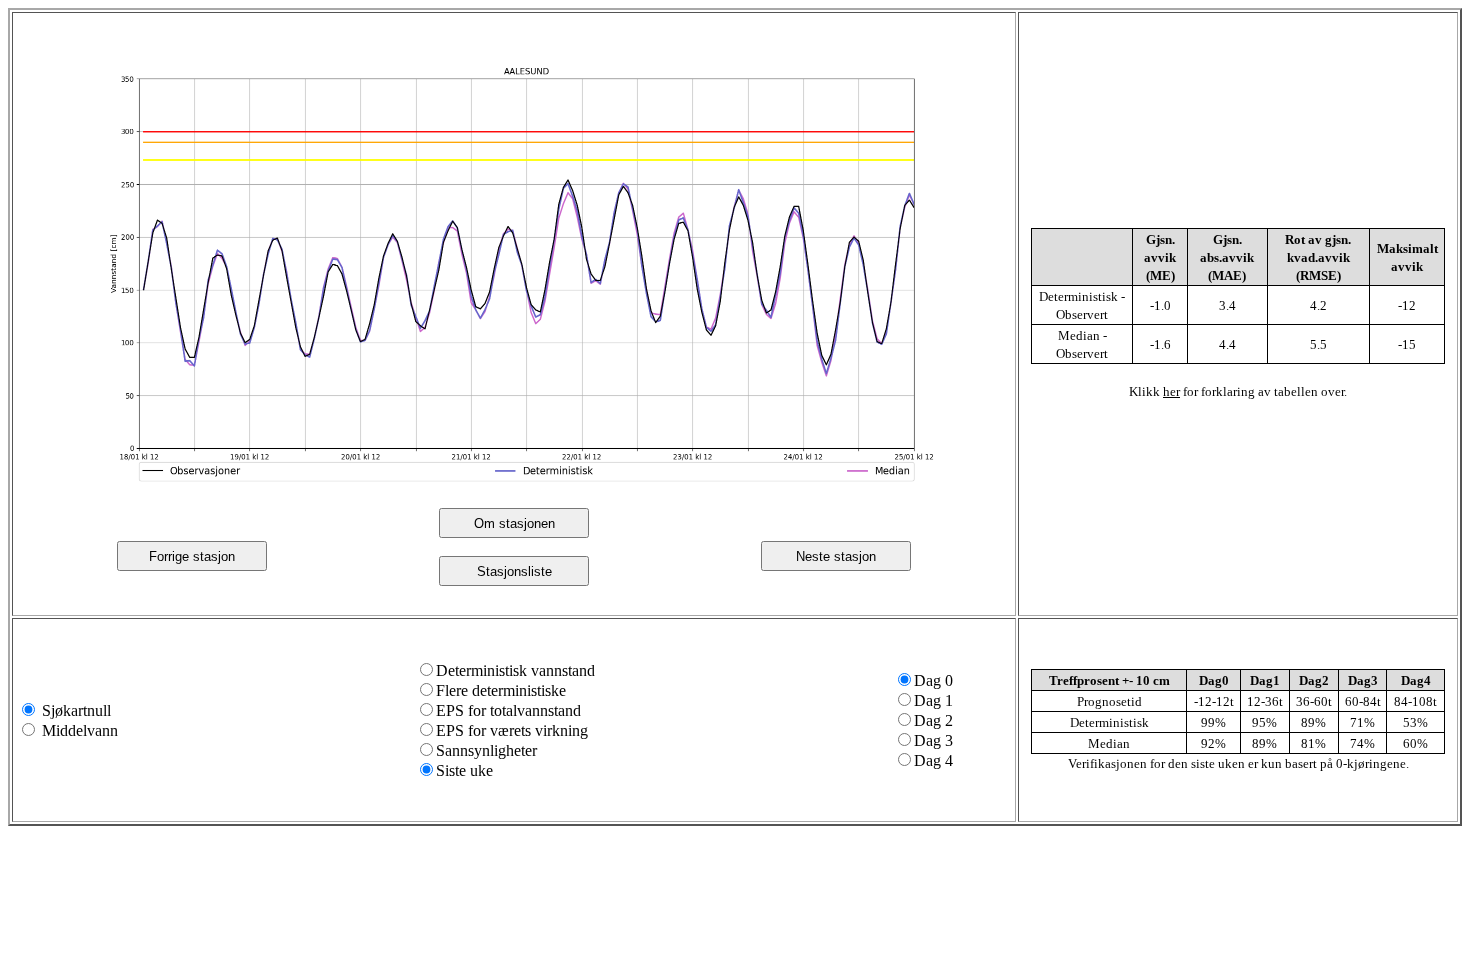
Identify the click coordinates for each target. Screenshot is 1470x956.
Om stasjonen (514, 523)
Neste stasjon (836, 556)
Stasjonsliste (514, 571)
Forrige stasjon (192, 556)
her (1171, 391)
